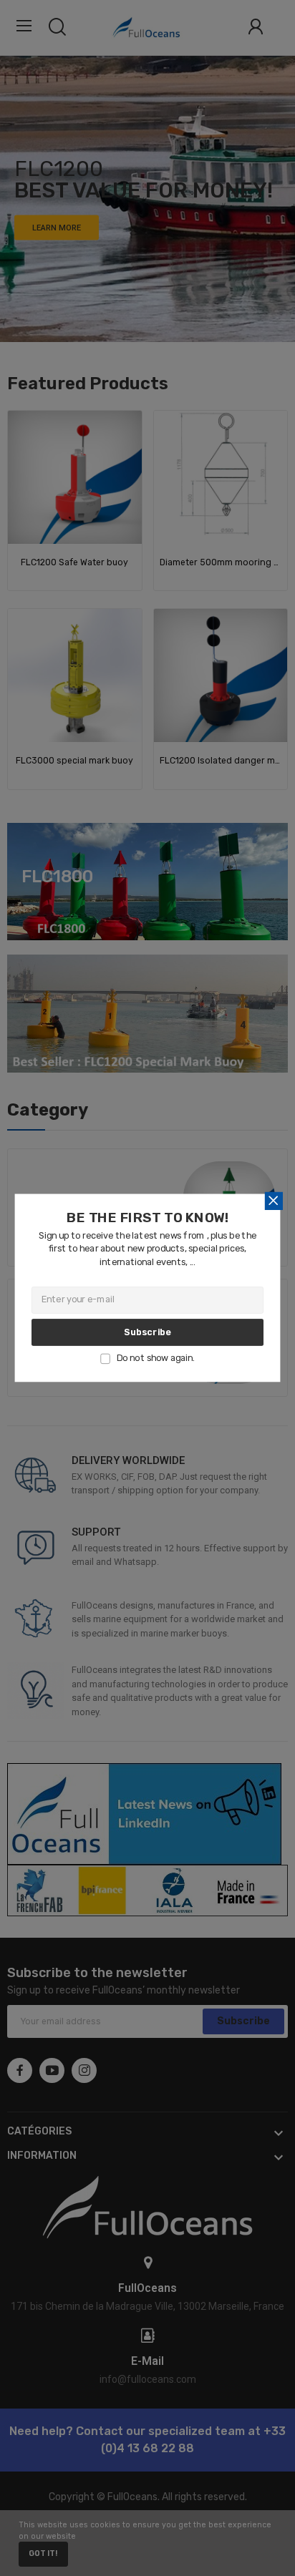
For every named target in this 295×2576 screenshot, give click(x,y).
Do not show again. (156, 1358)
